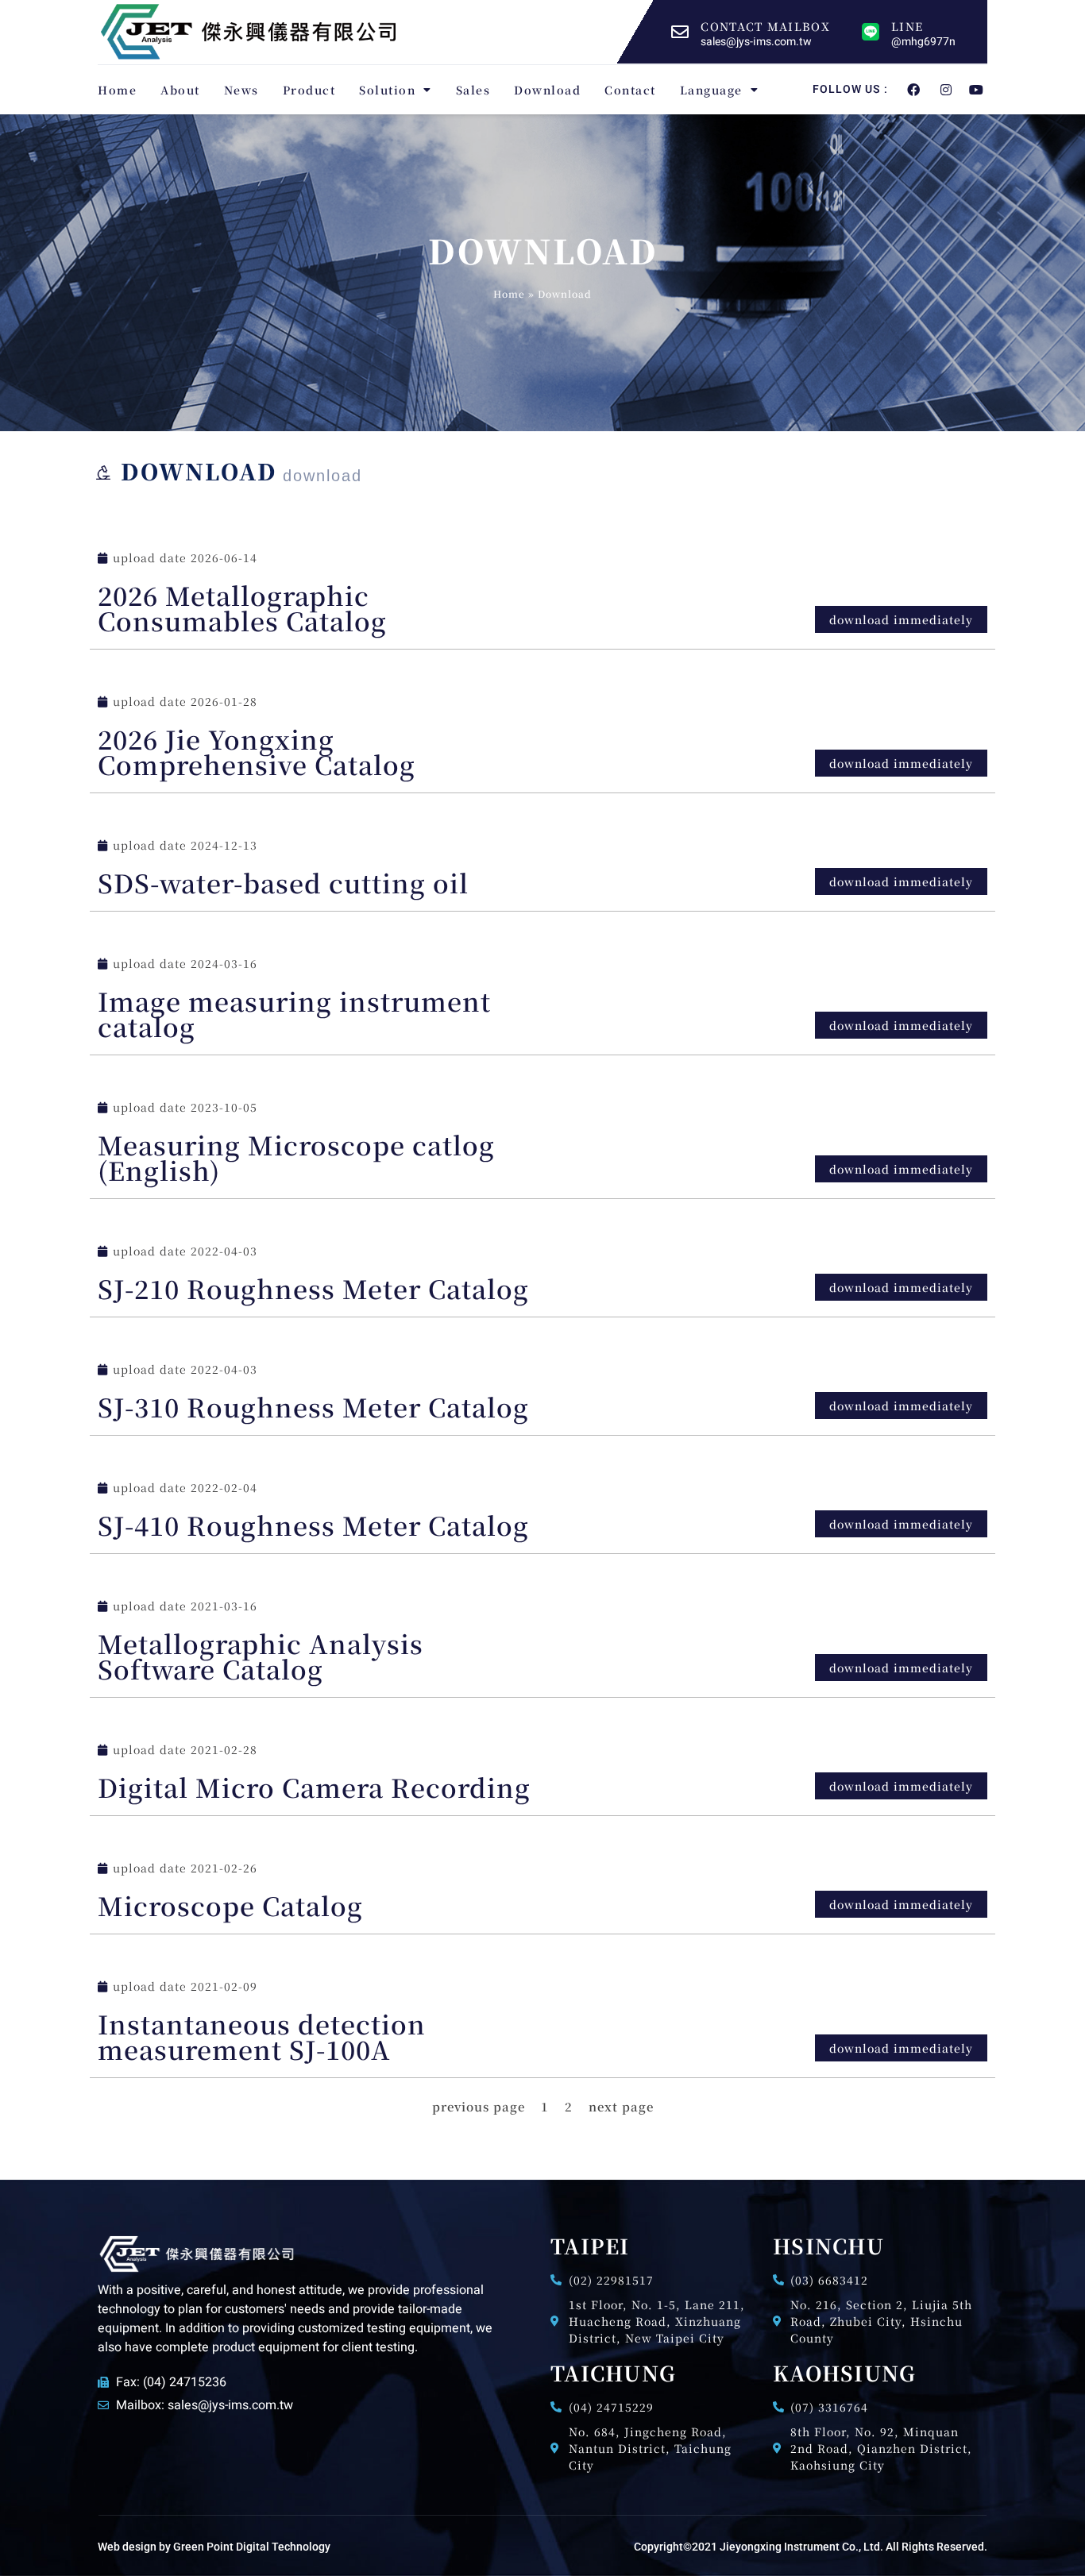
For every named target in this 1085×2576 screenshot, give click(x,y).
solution (387, 90)
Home (117, 90)
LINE (907, 26)
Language (711, 90)
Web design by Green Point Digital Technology (214, 2547)
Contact (630, 90)
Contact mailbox (765, 26)
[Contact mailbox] (680, 32)
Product (309, 90)
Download (547, 90)
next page (621, 2106)
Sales (473, 90)
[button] (901, 1668)
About (180, 90)
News (241, 90)
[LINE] (871, 32)
